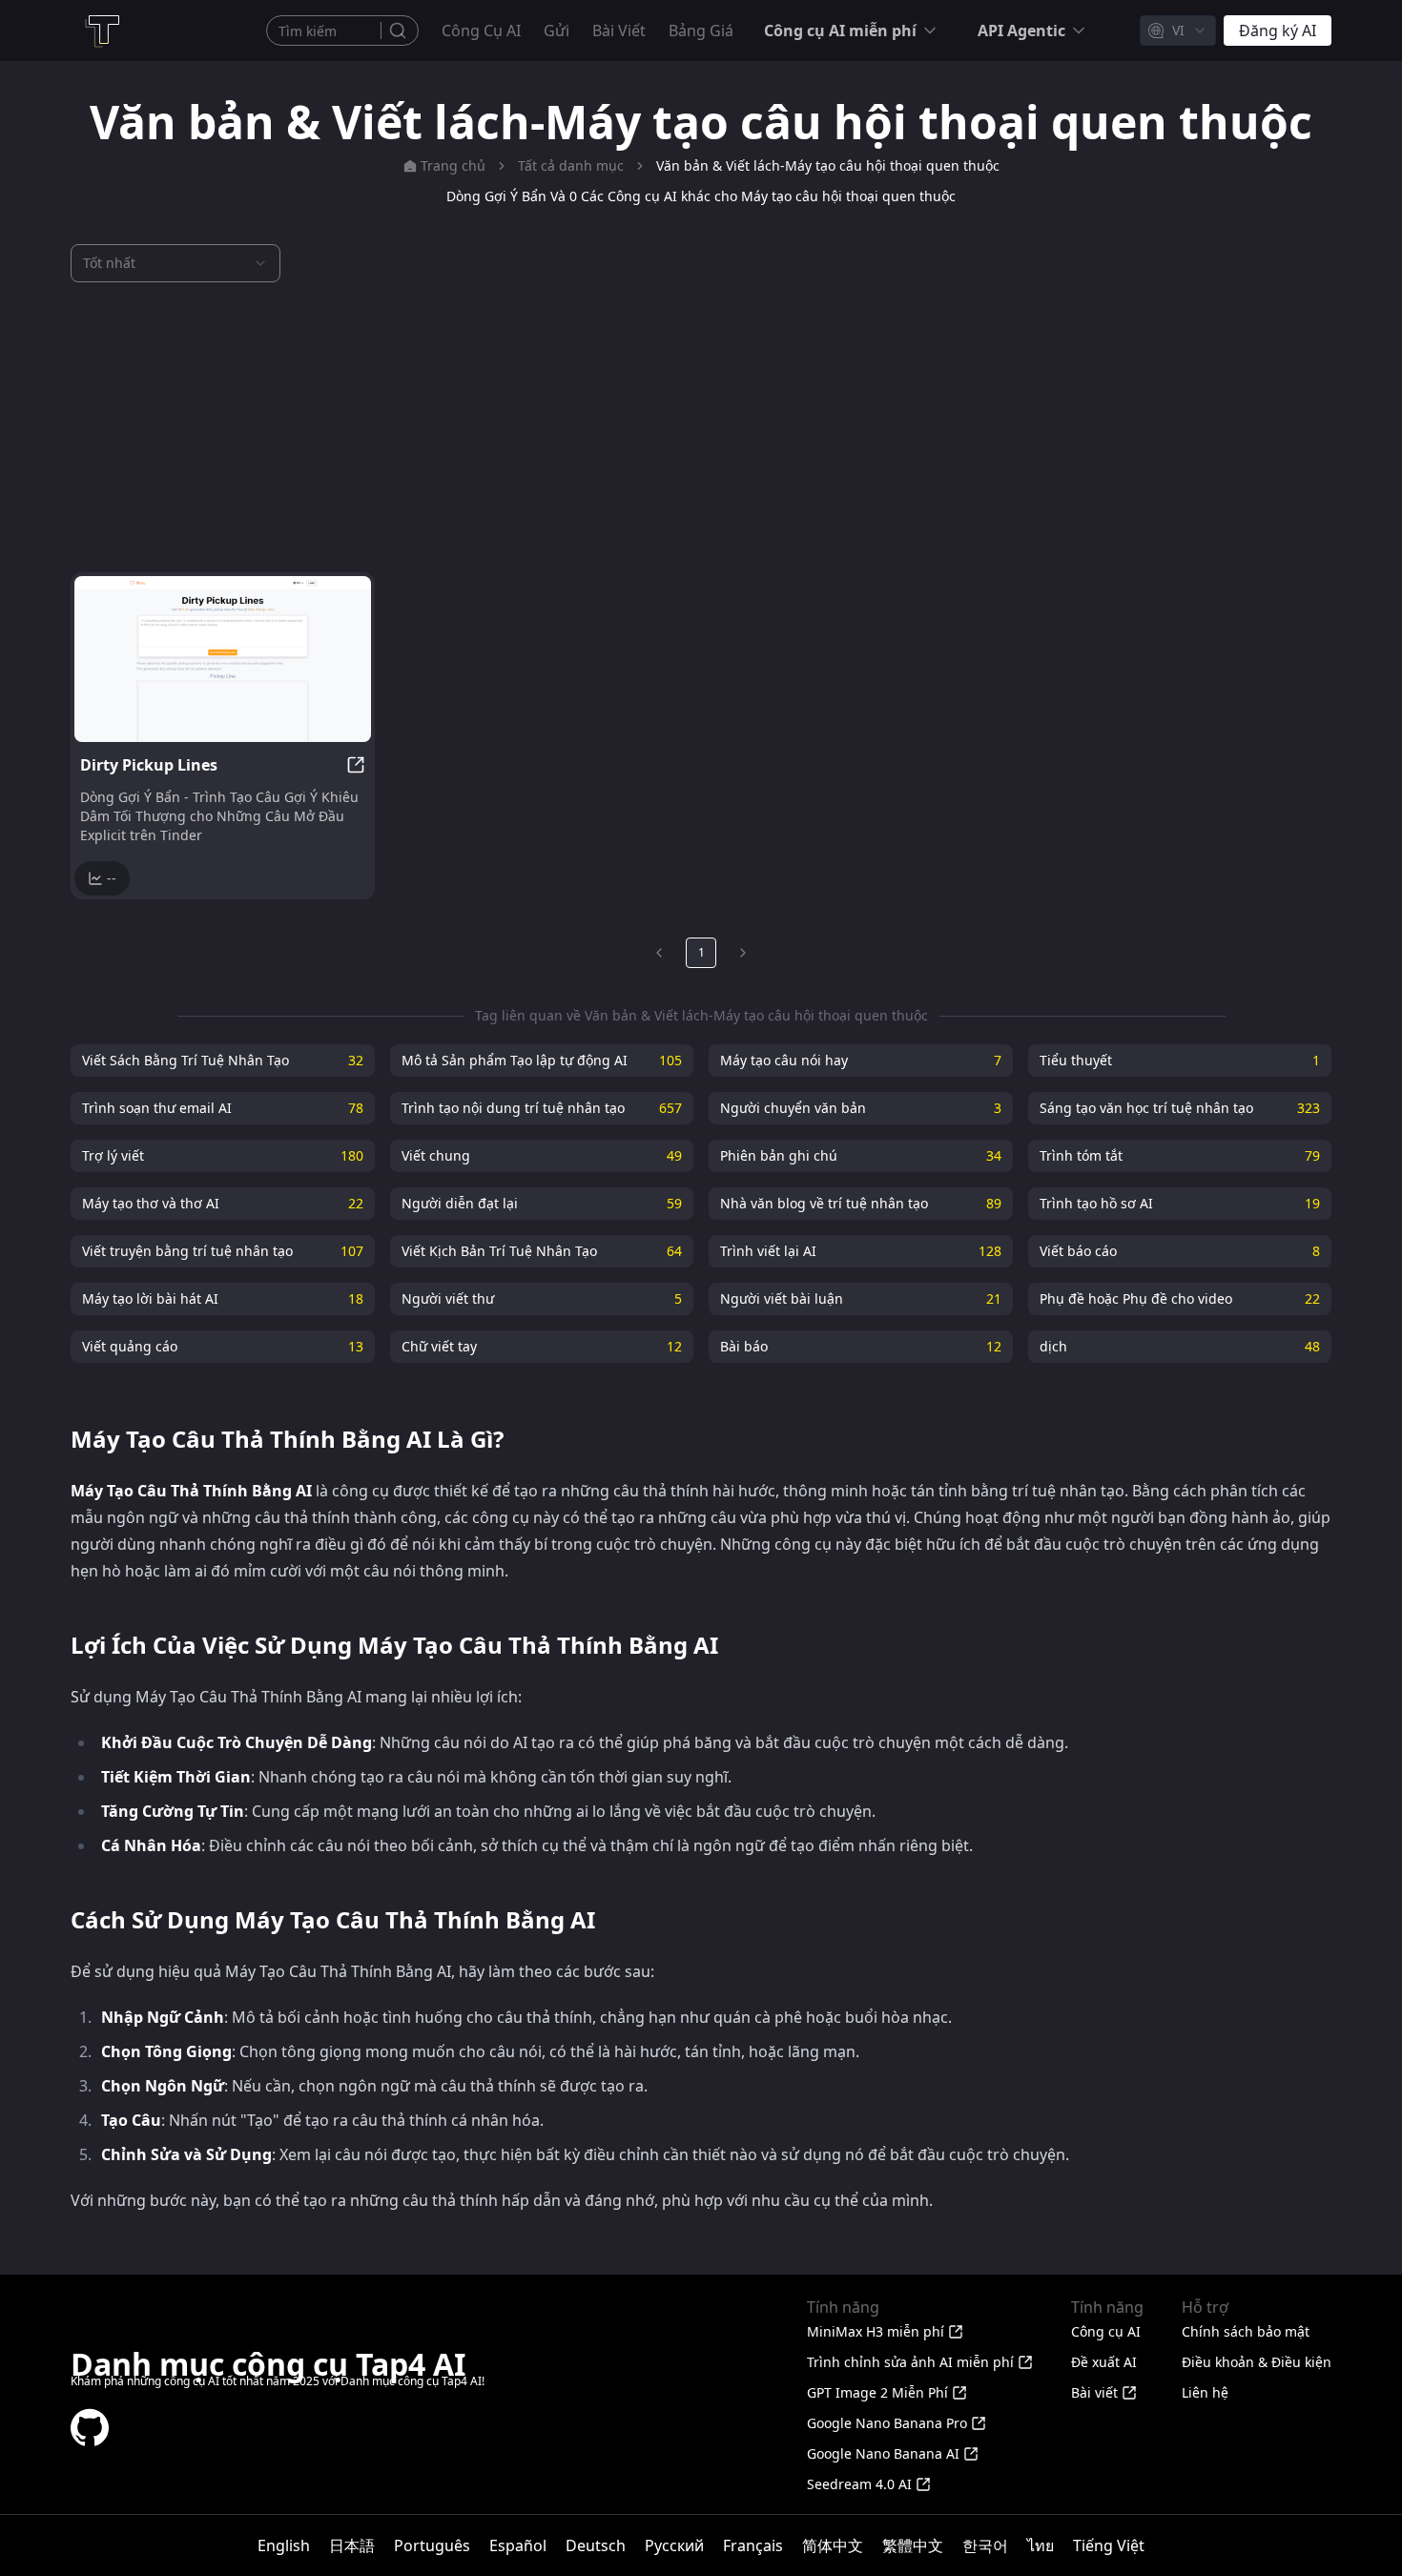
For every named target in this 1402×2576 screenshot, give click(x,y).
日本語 (352, 2545)
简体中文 (833, 2545)
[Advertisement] (701, 427)
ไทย (1041, 2545)
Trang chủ (453, 165)
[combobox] (1178, 31)
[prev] (659, 953)
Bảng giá (701, 31)
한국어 (985, 2545)
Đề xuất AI (1104, 2362)
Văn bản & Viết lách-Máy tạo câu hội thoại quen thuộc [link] (828, 165)
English (284, 2545)
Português (432, 2545)
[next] (743, 953)
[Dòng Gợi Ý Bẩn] (223, 659)
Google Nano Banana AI (883, 2453)
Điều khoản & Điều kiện (1257, 2362)
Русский (674, 2545)
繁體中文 (913, 2545)
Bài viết (619, 31)
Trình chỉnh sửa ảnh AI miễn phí (910, 2362)
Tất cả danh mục (571, 165)
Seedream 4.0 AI (859, 2484)
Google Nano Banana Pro (887, 2423)
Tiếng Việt (1109, 2545)
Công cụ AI (481, 31)
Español (518, 2545)
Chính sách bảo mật (1246, 2331)
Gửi (557, 31)
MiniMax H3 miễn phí (876, 2331)
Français (753, 2545)
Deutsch (596, 2545)
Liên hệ (1205, 2392)
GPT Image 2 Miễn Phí (877, 2392)
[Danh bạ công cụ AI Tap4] (101, 31)
